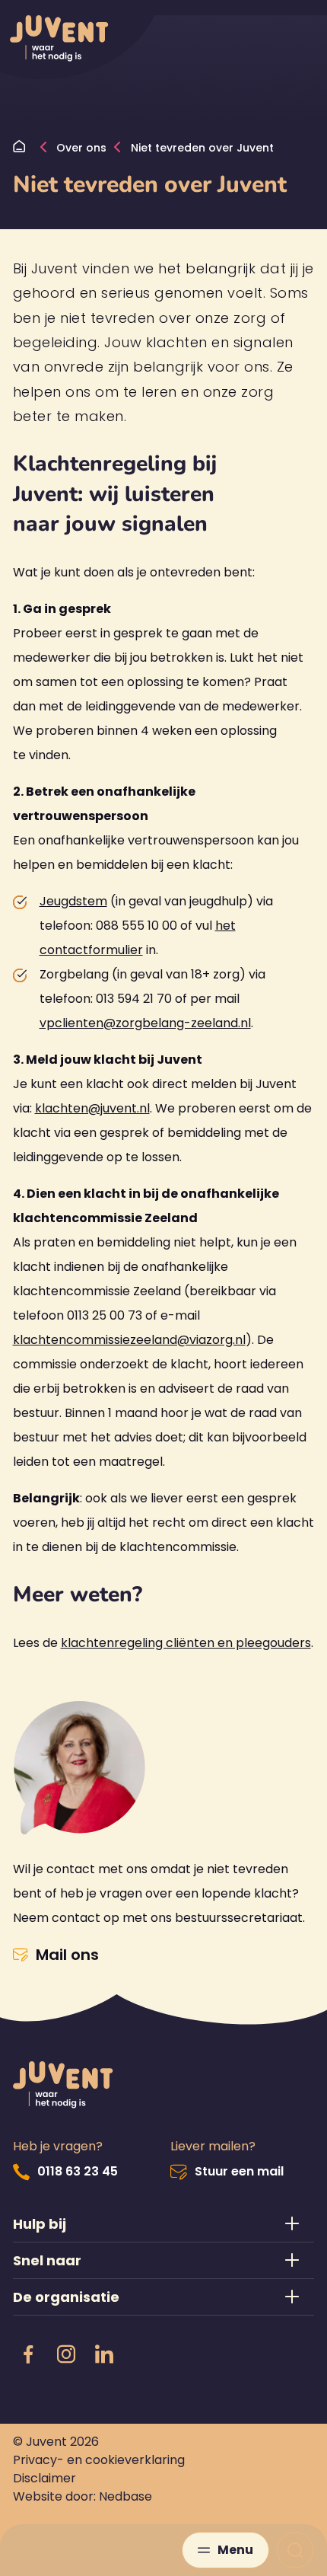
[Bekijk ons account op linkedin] (104, 2355)
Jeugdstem (73, 901)
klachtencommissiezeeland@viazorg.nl (129, 1340)
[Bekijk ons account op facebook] (28, 2355)
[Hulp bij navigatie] (164, 2224)
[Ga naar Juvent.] (23, 148)
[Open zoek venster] (295, 2550)
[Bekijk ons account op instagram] (66, 2355)
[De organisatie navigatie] (164, 2297)
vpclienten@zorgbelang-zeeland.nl (145, 1023)
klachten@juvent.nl (92, 1108)
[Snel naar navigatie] (164, 2260)
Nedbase (125, 2496)
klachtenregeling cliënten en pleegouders (186, 1643)
